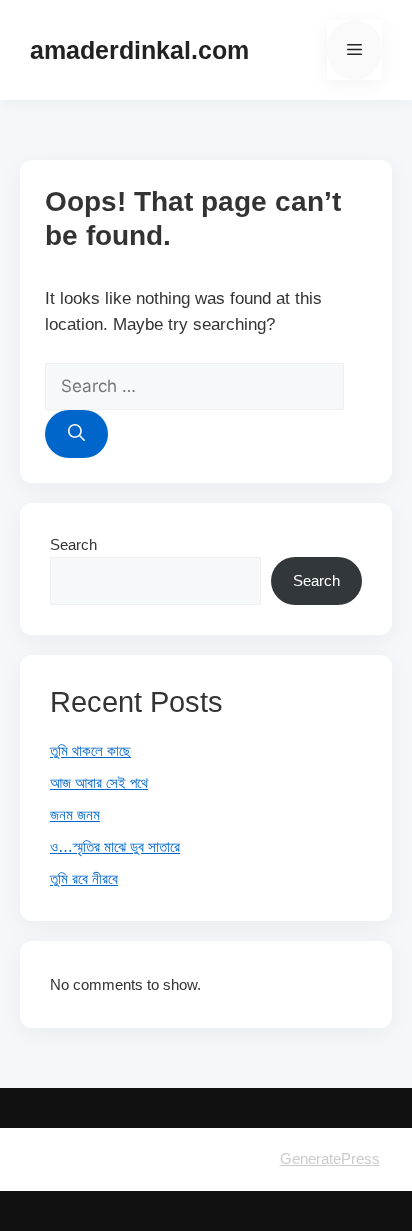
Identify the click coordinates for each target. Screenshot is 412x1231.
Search (73, 544)
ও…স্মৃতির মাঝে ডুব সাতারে (115, 846)
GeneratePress (330, 1158)
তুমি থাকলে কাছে (90, 750)
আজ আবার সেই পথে (99, 782)
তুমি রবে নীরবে (84, 878)
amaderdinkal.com (139, 50)
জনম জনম (75, 814)
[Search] (76, 434)
